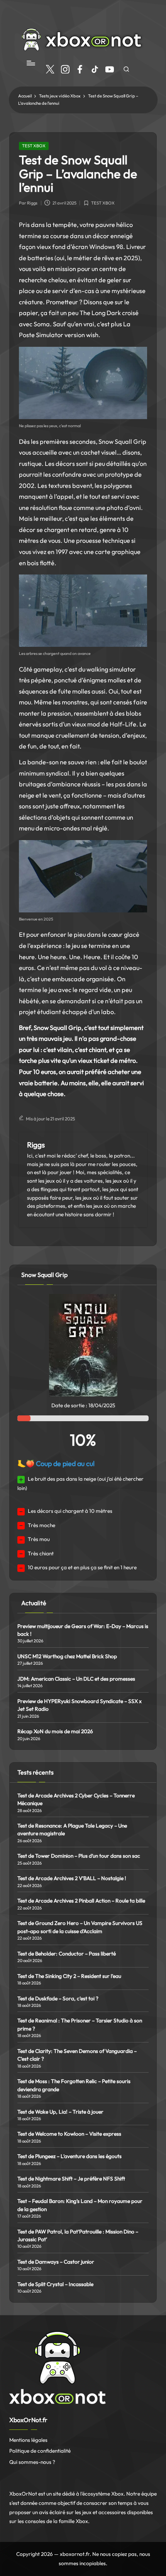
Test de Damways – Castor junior (56, 2262)
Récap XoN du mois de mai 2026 (55, 1731)
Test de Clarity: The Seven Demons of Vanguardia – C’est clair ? (77, 2055)
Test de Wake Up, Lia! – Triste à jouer (60, 2112)
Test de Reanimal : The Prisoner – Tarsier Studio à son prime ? (80, 2024)
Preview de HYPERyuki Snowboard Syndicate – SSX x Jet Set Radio (80, 1705)
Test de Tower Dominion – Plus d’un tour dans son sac (79, 1856)
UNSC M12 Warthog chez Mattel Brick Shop (67, 1656)
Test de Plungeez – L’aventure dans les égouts (69, 2156)
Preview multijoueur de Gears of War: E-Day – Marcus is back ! (83, 1630)
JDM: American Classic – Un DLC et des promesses (76, 1679)
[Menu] (30, 63)
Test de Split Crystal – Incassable (55, 2284)
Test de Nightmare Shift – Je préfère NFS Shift (71, 2179)
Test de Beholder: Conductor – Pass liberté (67, 1954)
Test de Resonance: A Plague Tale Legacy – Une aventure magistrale (72, 1829)
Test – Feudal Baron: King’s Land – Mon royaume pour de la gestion (80, 2205)
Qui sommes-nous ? (32, 2462)
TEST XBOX (34, 146)
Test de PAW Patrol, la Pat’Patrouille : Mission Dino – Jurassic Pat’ (78, 2235)
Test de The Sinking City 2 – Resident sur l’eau (69, 1976)
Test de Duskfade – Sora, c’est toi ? (58, 1998)
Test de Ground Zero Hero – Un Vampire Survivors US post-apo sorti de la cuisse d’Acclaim (80, 1927)
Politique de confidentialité (40, 2451)
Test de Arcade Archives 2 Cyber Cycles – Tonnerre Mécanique (76, 1799)
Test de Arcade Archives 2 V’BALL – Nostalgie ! (72, 1878)
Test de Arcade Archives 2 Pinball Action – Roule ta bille (81, 1901)
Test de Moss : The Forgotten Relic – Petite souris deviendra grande (74, 2085)
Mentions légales (28, 2440)
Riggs (36, 1145)
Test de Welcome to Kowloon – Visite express (69, 2134)
